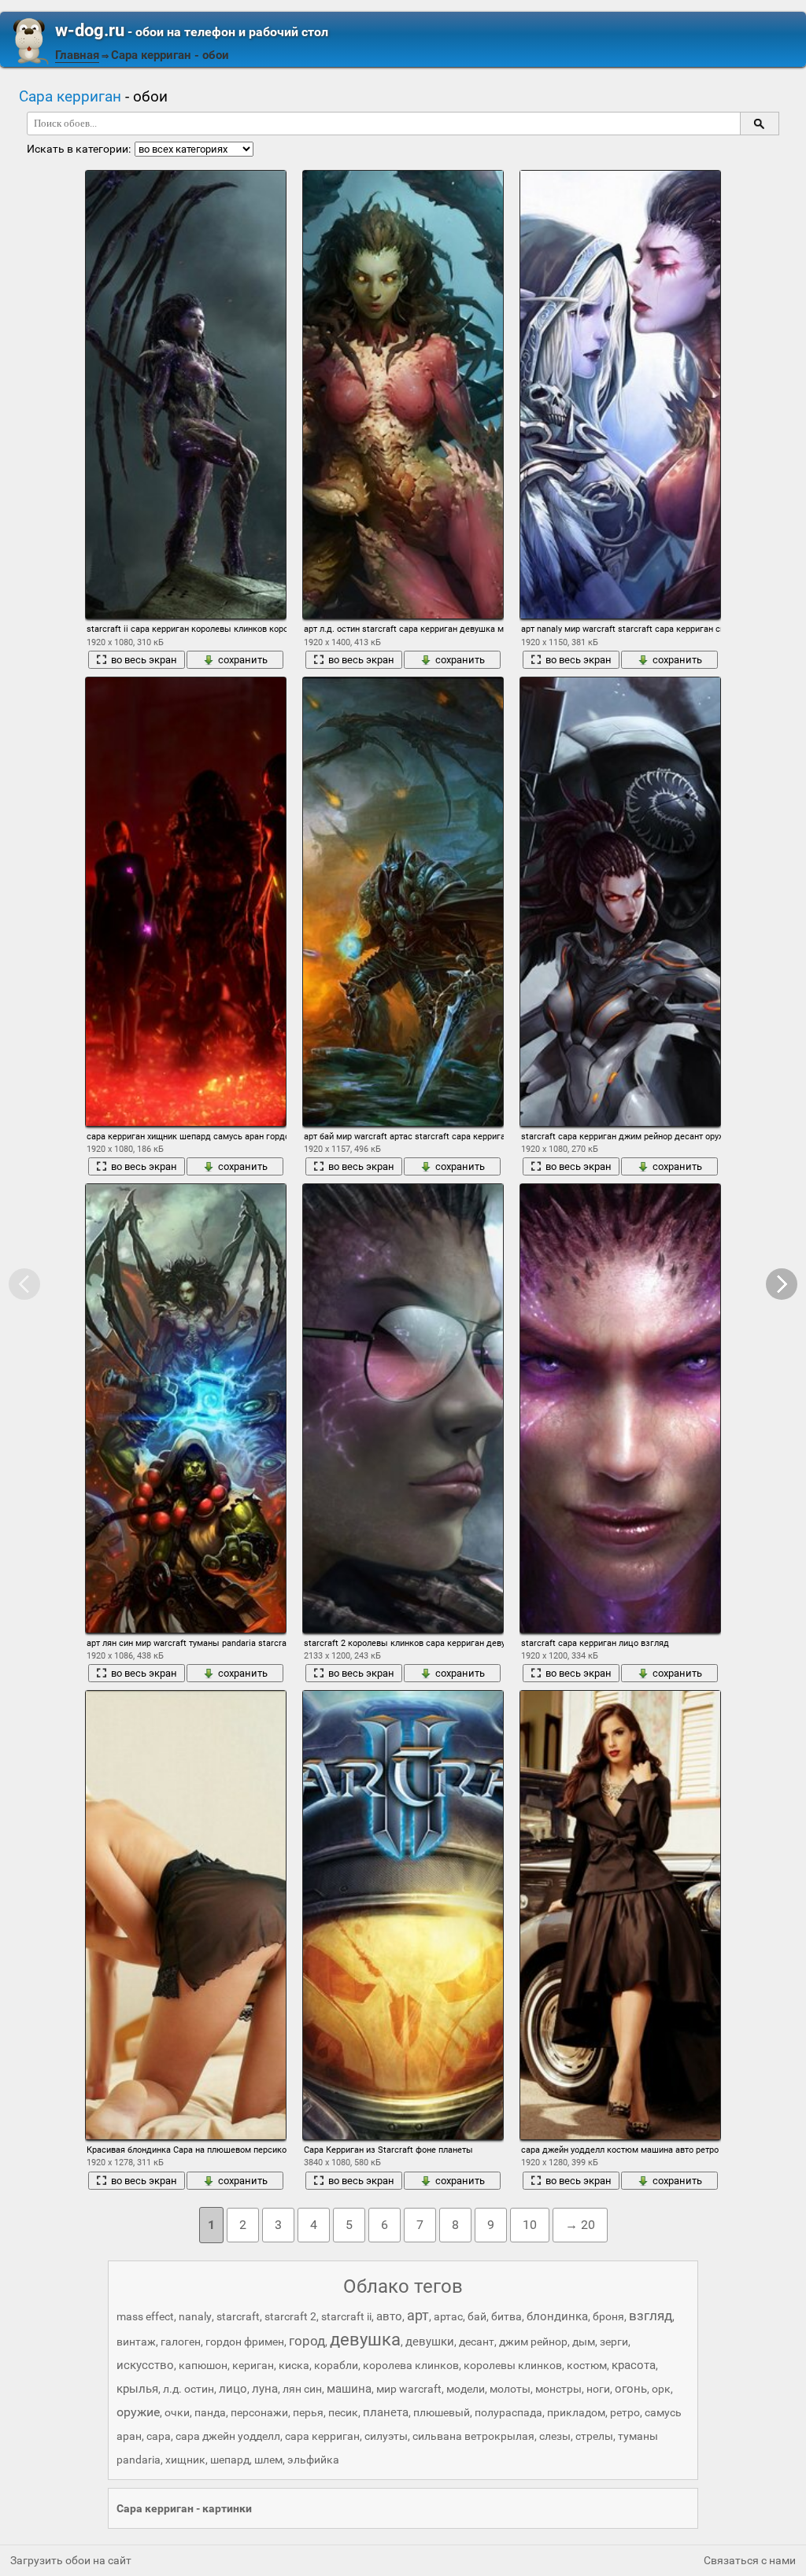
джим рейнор (533, 2342)
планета (386, 2412)
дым (584, 2342)
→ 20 (580, 2225)
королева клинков (411, 2365)
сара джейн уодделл (228, 2436)
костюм (587, 2365)
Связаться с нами (750, 2560)
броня (608, 2316)
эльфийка (313, 2460)
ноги (598, 2389)
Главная (77, 55)
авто (389, 2316)
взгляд (651, 2316)
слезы (555, 2436)
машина (349, 2389)
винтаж (136, 2342)
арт (418, 2315)
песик (343, 2412)
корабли (336, 2365)
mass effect (145, 2316)
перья (308, 2412)
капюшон (203, 2365)
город (307, 2341)
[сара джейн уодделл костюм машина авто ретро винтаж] (620, 1915)
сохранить (243, 660)
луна (265, 2389)
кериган (253, 2365)
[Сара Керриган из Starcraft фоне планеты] (403, 1915)
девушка (365, 2340)
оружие (138, 2412)
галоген (181, 2342)
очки (177, 2412)
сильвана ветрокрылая (473, 2436)
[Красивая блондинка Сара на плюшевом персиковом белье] (186, 1915)
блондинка (557, 2316)
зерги (614, 2342)
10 (530, 2225)
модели (466, 2389)
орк (661, 2389)
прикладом (576, 2412)
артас (448, 2316)
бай (477, 2316)
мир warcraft (409, 2389)
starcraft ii (346, 2316)
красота (634, 2365)
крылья (137, 2389)
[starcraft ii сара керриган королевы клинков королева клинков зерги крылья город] (186, 395)
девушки (430, 2342)
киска (294, 2365)
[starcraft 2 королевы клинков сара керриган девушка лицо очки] (403, 1408)
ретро (625, 2412)
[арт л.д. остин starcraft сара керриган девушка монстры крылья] (403, 395)
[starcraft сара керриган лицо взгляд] (620, 1408)
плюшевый (442, 2412)
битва (507, 2316)
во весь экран (144, 660)
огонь (631, 2389)
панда (210, 2412)
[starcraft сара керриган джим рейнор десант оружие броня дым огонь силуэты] (620, 901)
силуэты (386, 2436)
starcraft (238, 2316)
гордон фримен (245, 2342)
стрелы (594, 2436)
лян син (302, 2389)
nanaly (195, 2316)
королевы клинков (513, 2365)
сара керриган (322, 2436)
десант (477, 2342)
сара (159, 2436)
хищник (185, 2460)
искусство (145, 2365)
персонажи (259, 2412)
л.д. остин (189, 2389)
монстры (558, 2389)
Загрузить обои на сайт (71, 2560)
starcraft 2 (290, 2316)
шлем (268, 2460)
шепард (230, 2460)
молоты (510, 2389)
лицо (233, 2389)
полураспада (508, 2412)
